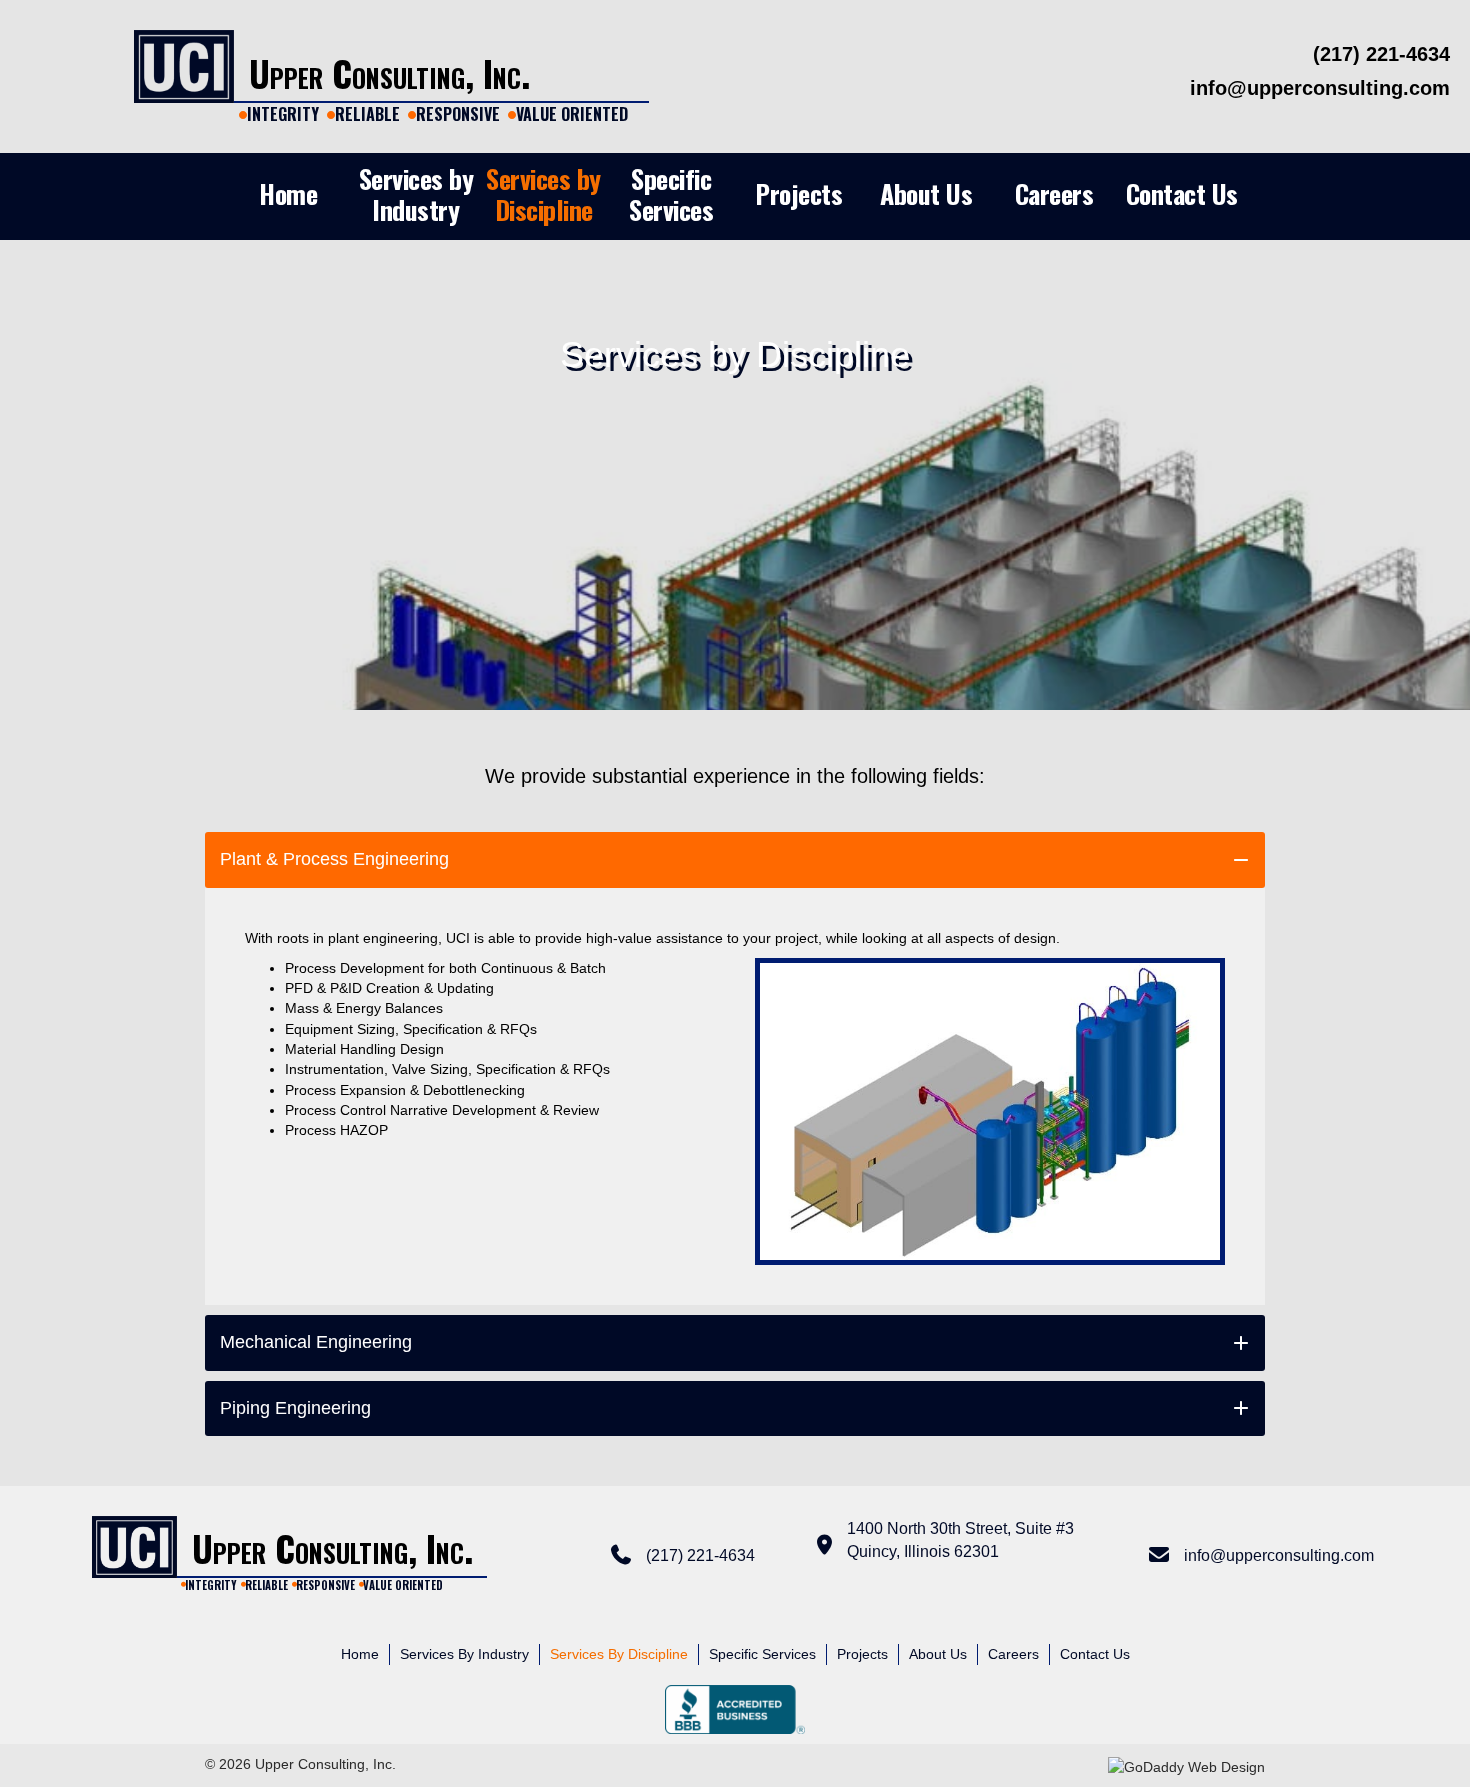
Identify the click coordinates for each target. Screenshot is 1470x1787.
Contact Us (1095, 1654)
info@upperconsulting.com (1279, 1555)
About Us (938, 1654)
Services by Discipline (619, 1654)
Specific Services (762, 1654)
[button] (735, 859)
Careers (1013, 1654)
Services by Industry (464, 1654)
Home (360, 1654)
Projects (862, 1654)
